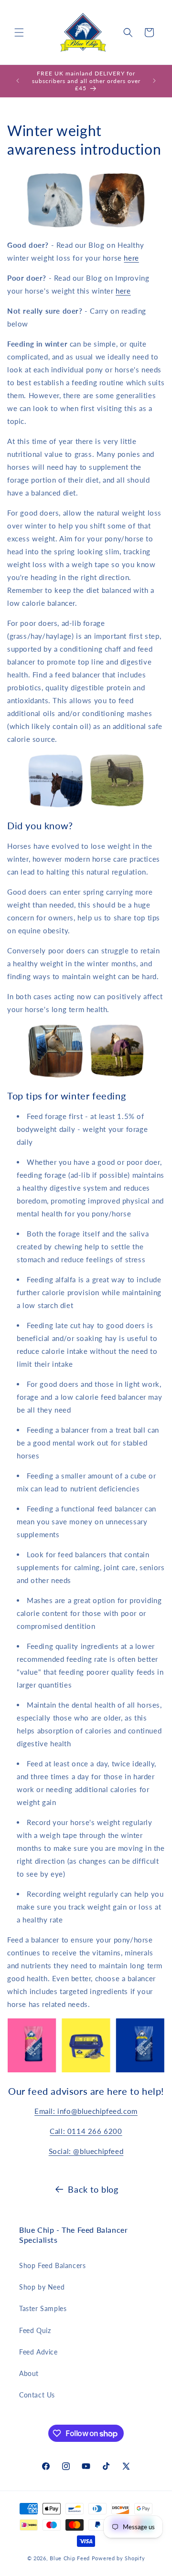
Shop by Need (42, 2287)
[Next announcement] (154, 81)
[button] (19, 32)
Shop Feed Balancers (52, 2265)
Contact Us (37, 2395)
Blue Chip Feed (70, 2558)
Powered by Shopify (118, 2558)
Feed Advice (38, 2352)
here (131, 258)
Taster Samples (43, 2308)
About (29, 2373)
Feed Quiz (35, 2330)
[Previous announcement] (18, 81)
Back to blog (93, 2189)
